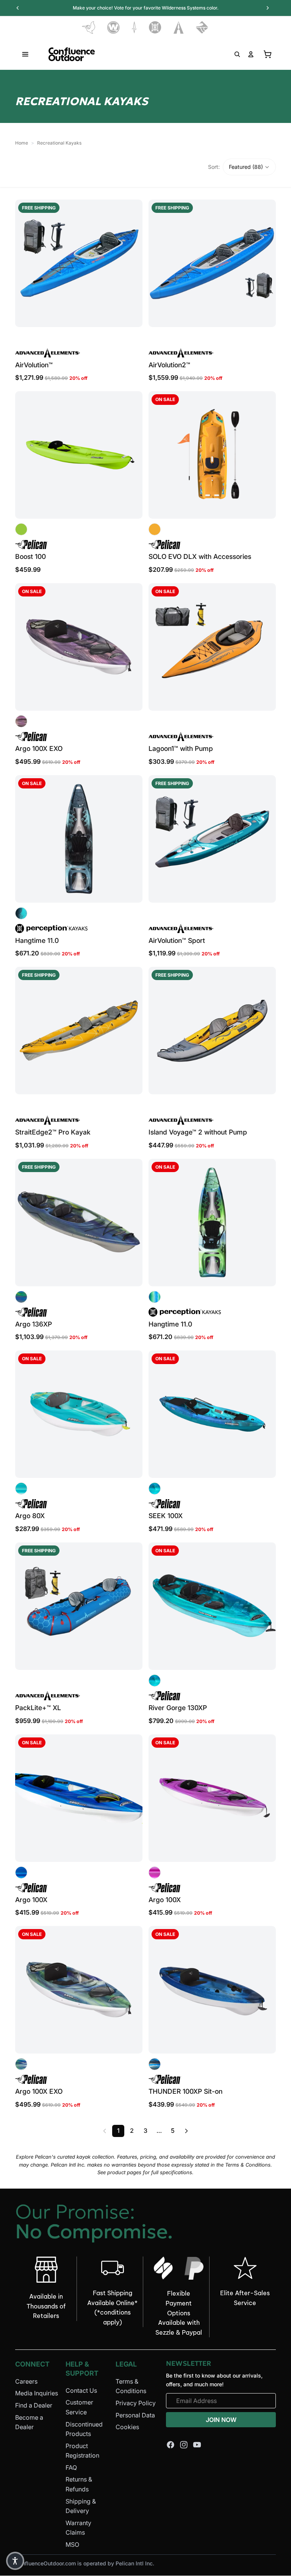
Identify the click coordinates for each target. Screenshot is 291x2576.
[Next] (186, 2131)
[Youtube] (197, 2445)
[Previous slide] (27, 263)
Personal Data (135, 2415)
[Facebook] (171, 2445)
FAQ (71, 2467)
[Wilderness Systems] (113, 28)
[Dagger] (134, 28)
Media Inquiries (37, 2393)
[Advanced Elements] (179, 28)
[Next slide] (131, 263)
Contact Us (81, 2390)
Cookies (127, 2427)
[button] (249, 167)
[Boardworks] (202, 28)
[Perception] (155, 28)
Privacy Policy (136, 2403)
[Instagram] (184, 2445)
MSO (72, 2545)
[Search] (237, 54)
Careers (26, 2381)
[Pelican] (88, 28)
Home (22, 143)
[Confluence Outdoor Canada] (72, 54)
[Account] (251, 54)
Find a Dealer (34, 2405)
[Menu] (25, 54)
